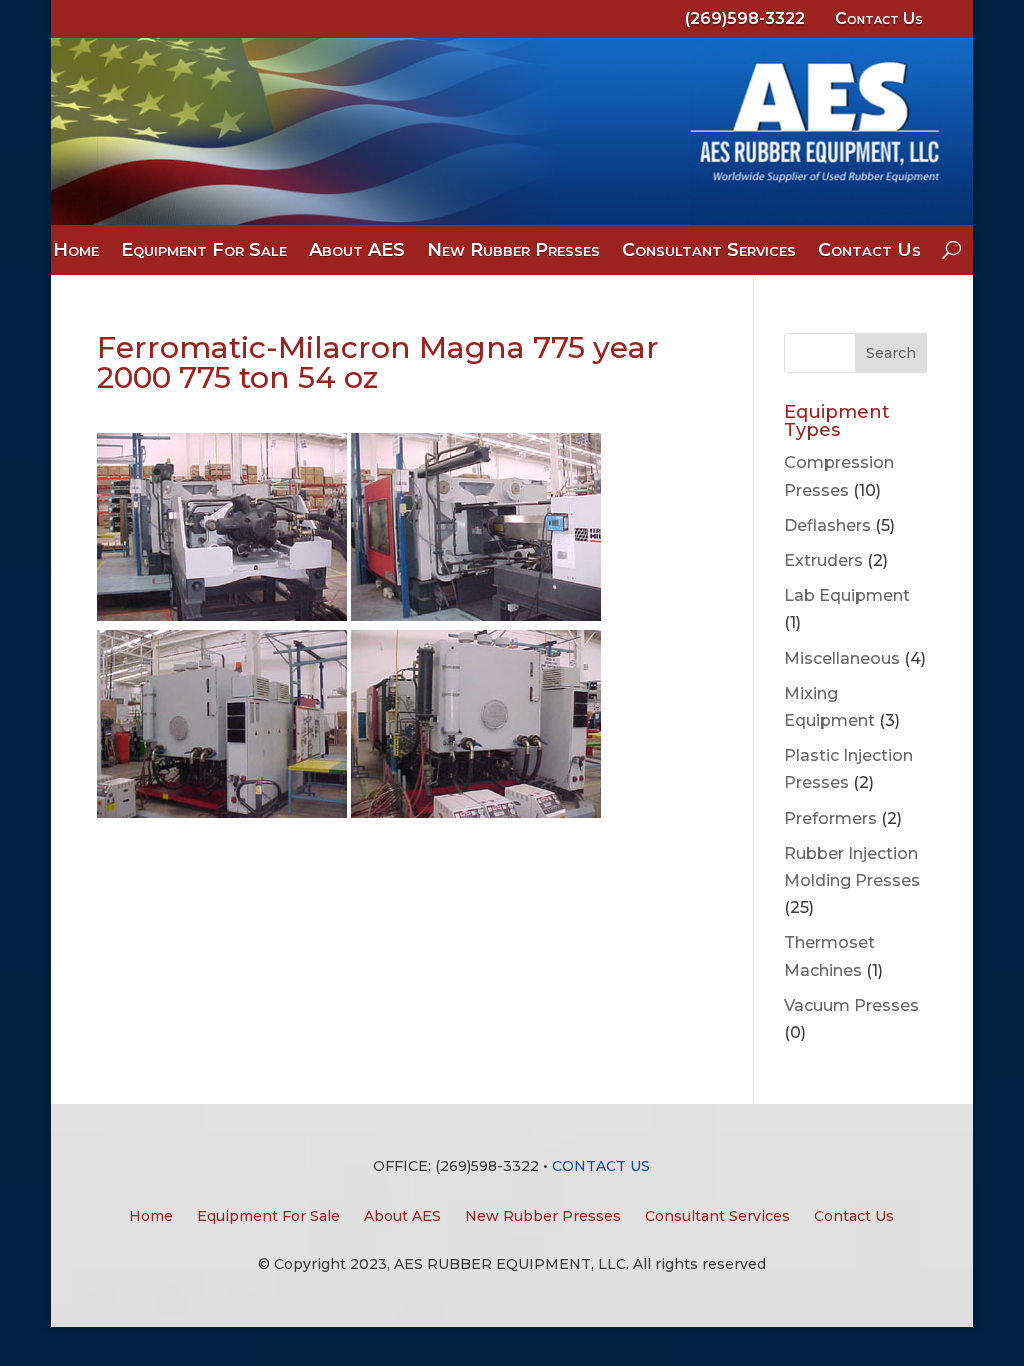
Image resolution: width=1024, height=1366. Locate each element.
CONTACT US (601, 1166)
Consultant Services (709, 252)
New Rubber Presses (513, 252)
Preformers (830, 818)
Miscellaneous (842, 658)
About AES (357, 252)
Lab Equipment (847, 595)
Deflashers (827, 525)
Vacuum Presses (851, 1005)
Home (76, 252)
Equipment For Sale (204, 252)
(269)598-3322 (745, 18)
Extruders (823, 560)
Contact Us (879, 18)
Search (891, 353)
